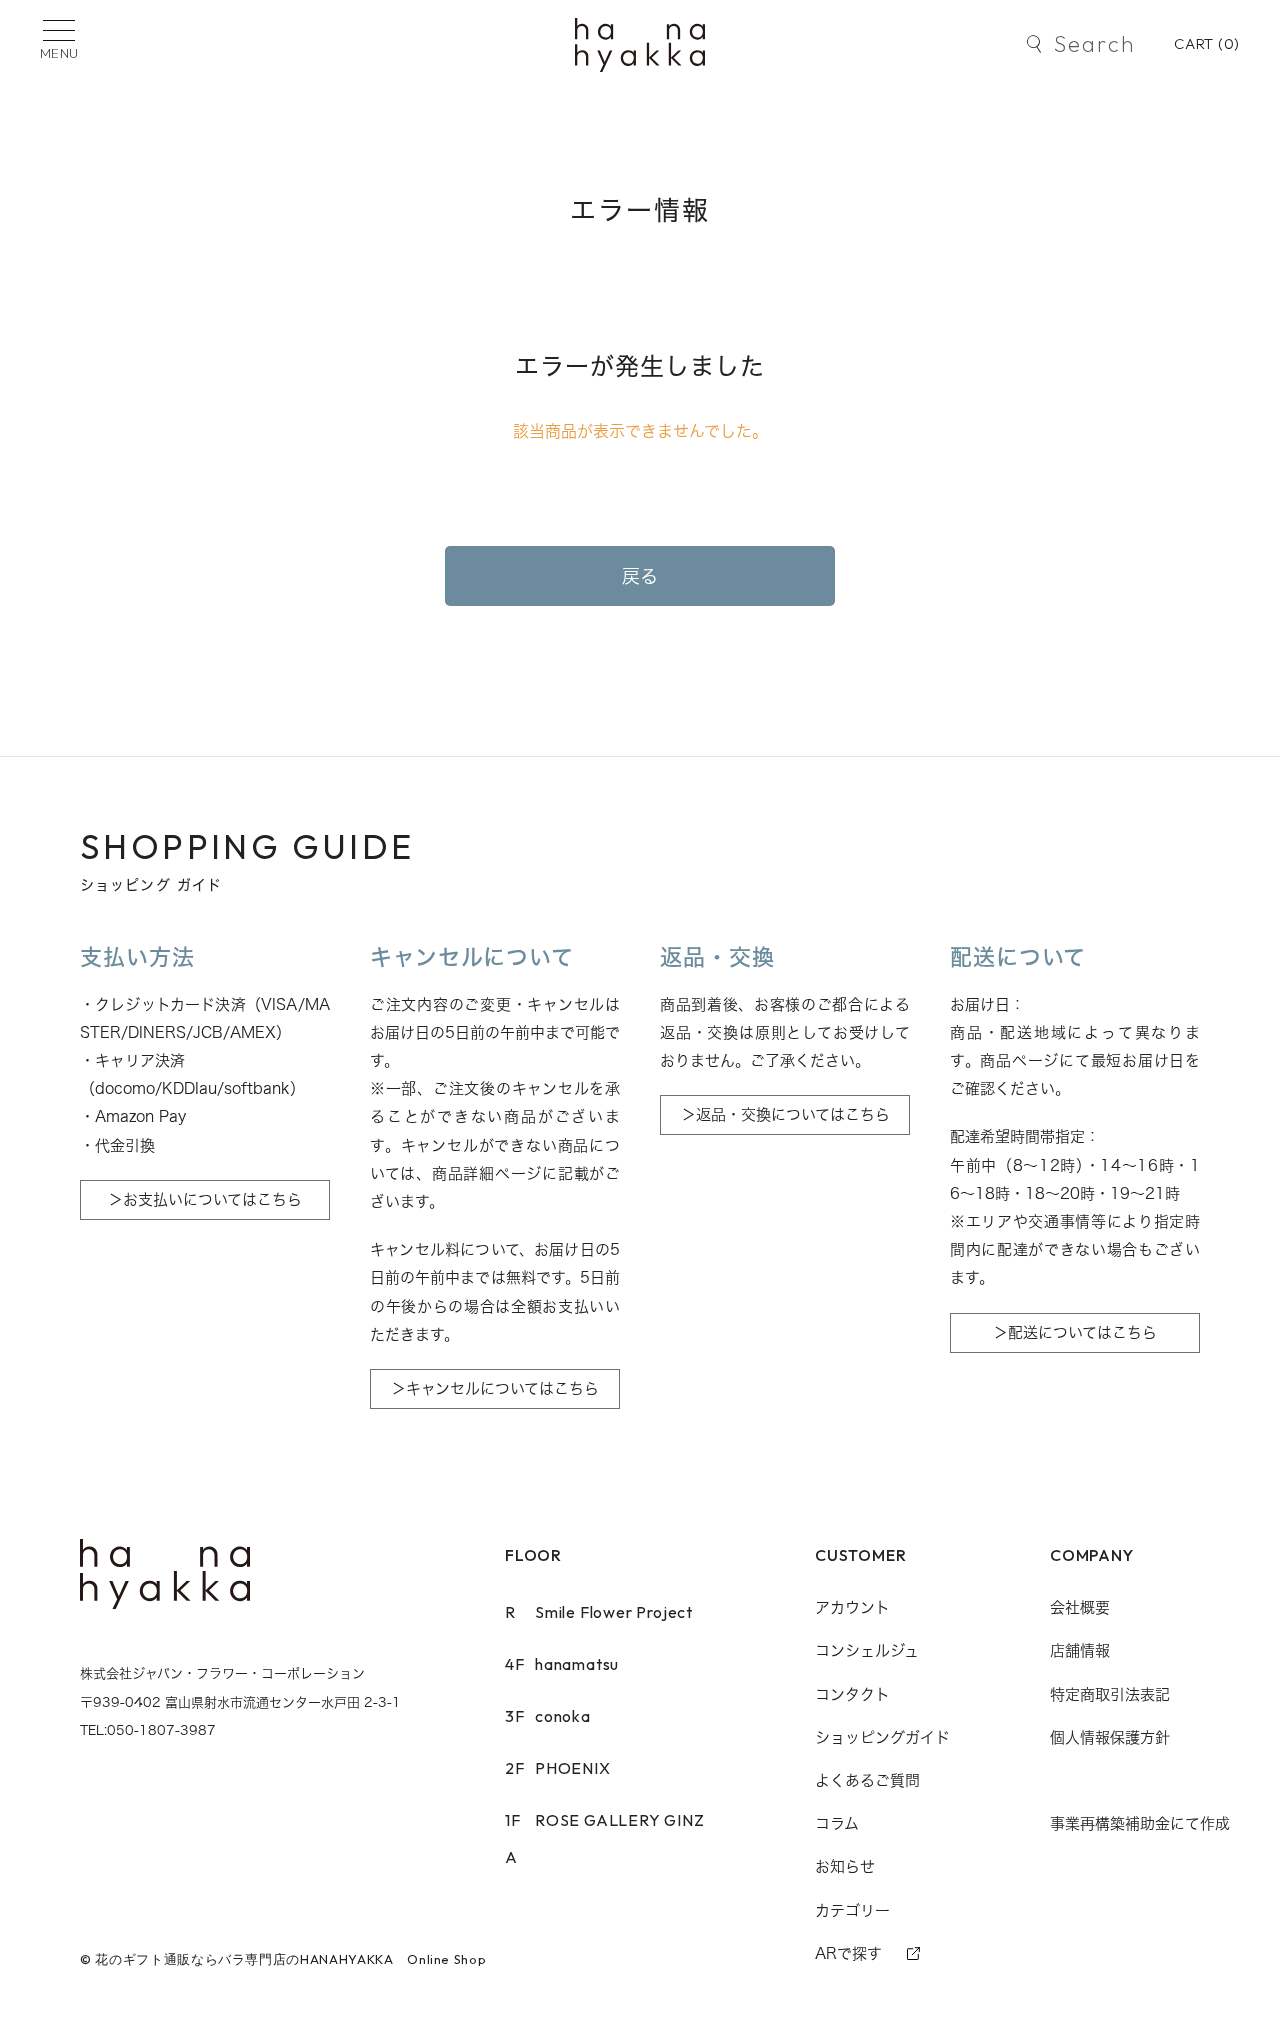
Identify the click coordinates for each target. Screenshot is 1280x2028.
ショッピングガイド (882, 1737)
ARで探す (848, 1953)
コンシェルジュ (867, 1650)
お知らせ (845, 1866)
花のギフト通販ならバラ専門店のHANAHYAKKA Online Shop (290, 1959)
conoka (548, 1716)
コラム (837, 1823)
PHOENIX (558, 1768)
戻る (640, 576)
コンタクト (852, 1694)
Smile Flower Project (599, 1612)
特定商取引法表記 (1110, 1694)
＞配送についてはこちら (1075, 1332)
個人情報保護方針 (1110, 1737)
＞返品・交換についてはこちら (785, 1114)
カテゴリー (852, 1910)
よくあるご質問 (867, 1780)
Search (1094, 44)
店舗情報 (1080, 1650)
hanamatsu (562, 1664)
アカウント (852, 1607)
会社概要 (1080, 1607)
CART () (1207, 43)
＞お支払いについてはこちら (205, 1199)
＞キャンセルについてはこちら (495, 1388)
